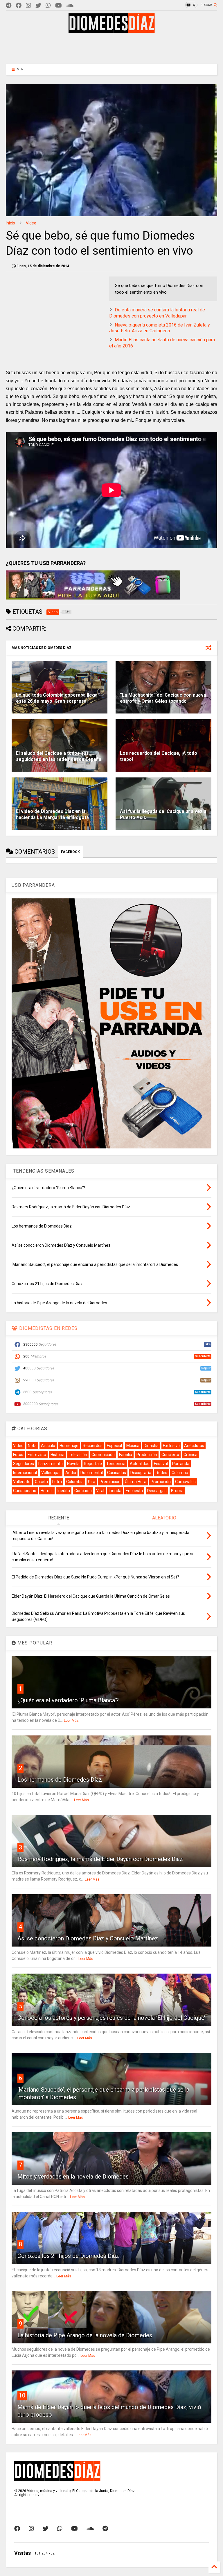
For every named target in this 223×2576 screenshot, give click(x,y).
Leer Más (71, 1721)
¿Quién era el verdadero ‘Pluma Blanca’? (68, 1700)
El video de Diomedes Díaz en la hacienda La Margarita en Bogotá (52, 814)
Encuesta (134, 1491)
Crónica (190, 1455)
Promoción (161, 1482)
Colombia (75, 1482)
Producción (147, 1455)
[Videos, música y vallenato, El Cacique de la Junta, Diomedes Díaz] (112, 30)
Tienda (115, 1491)
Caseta (41, 1482)
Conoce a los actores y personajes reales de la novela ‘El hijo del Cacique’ (111, 2018)
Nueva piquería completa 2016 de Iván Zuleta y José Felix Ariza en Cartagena (160, 328)
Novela (73, 1464)
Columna (180, 1473)
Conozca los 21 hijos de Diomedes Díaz (68, 2256)
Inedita (64, 1491)
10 (22, 2395)
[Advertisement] (111, 48)
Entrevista (37, 1455)
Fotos (18, 1455)
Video (31, 223)
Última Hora (136, 1482)
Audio (71, 1473)
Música (133, 1446)
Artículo (48, 1446)
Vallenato (22, 1482)
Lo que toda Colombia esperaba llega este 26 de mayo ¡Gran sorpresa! (57, 698)
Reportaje (93, 1464)
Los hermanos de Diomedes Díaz (60, 1780)
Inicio (10, 223)
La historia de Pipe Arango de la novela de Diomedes (85, 2335)
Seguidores (24, 1464)
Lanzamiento (51, 1464)
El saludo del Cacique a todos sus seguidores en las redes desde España (59, 756)
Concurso (83, 1491)
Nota (32, 1446)
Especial (114, 1446)
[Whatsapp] (48, 6)
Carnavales (185, 1482)
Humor (47, 1491)
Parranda (181, 1464)
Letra (57, 1482)
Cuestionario (25, 1491)
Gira (92, 1482)
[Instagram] (28, 6)
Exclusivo (171, 1446)
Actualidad (140, 1464)
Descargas (157, 1491)
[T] (9, 6)
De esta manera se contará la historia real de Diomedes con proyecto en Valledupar (157, 313)
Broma (177, 1491)
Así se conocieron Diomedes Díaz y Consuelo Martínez (88, 1938)
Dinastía (151, 1446)
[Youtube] (59, 6)
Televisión (78, 1455)
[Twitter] (38, 6)
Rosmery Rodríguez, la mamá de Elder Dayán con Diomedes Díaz (100, 1859)
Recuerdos (93, 1446)
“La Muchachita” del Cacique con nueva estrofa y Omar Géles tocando (163, 698)
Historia (57, 1455)
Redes (161, 1473)
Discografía (141, 1473)
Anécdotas (194, 1446)
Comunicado (103, 1455)
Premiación (110, 1482)
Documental (92, 1473)
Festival (161, 1464)
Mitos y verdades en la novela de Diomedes (73, 2177)
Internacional (25, 1473)
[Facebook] (19, 6)
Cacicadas (117, 1473)
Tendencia (116, 1464)
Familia (126, 1455)
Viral (100, 1491)
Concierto (170, 1455)
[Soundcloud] (70, 6)
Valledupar (51, 1473)
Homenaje (69, 1446)
